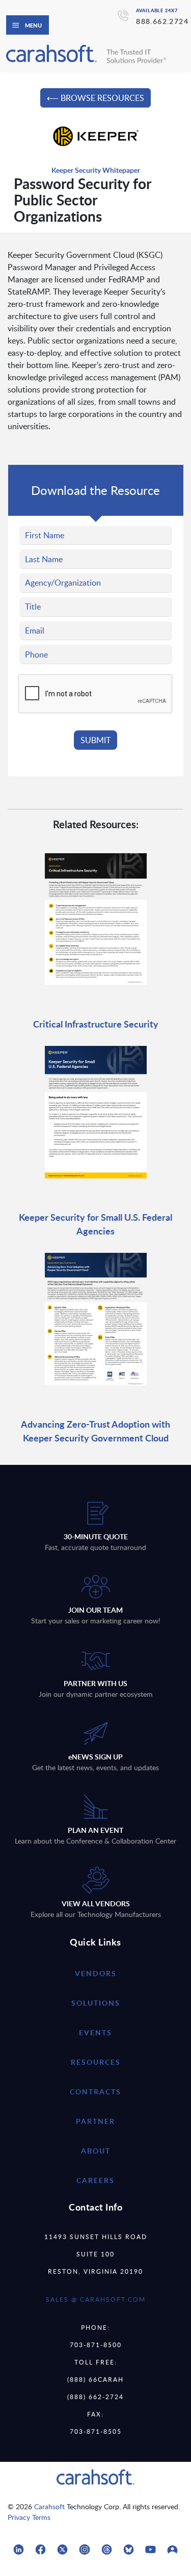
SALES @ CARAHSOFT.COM (96, 2299)
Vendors (96, 1973)
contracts (95, 2092)
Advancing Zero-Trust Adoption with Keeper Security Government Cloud (95, 1431)
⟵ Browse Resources (95, 98)
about (96, 2151)
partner (95, 2121)
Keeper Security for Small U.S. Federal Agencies (95, 1224)
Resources (96, 2062)
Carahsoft (49, 2506)
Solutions (96, 2003)
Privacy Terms (29, 2517)
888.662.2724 (162, 21)
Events (95, 2032)
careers (95, 2180)
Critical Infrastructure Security (96, 1024)
